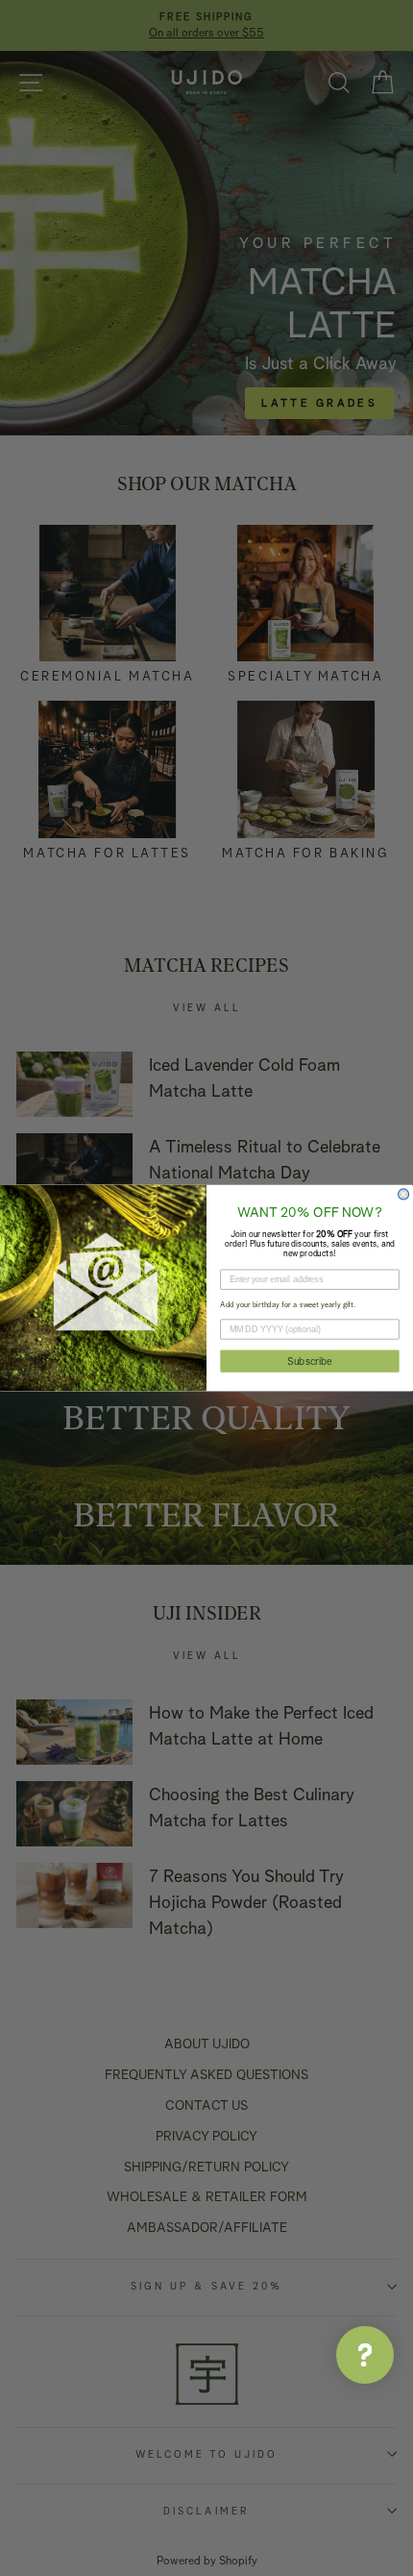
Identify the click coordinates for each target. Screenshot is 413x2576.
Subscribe (309, 1361)
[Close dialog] (404, 1194)
